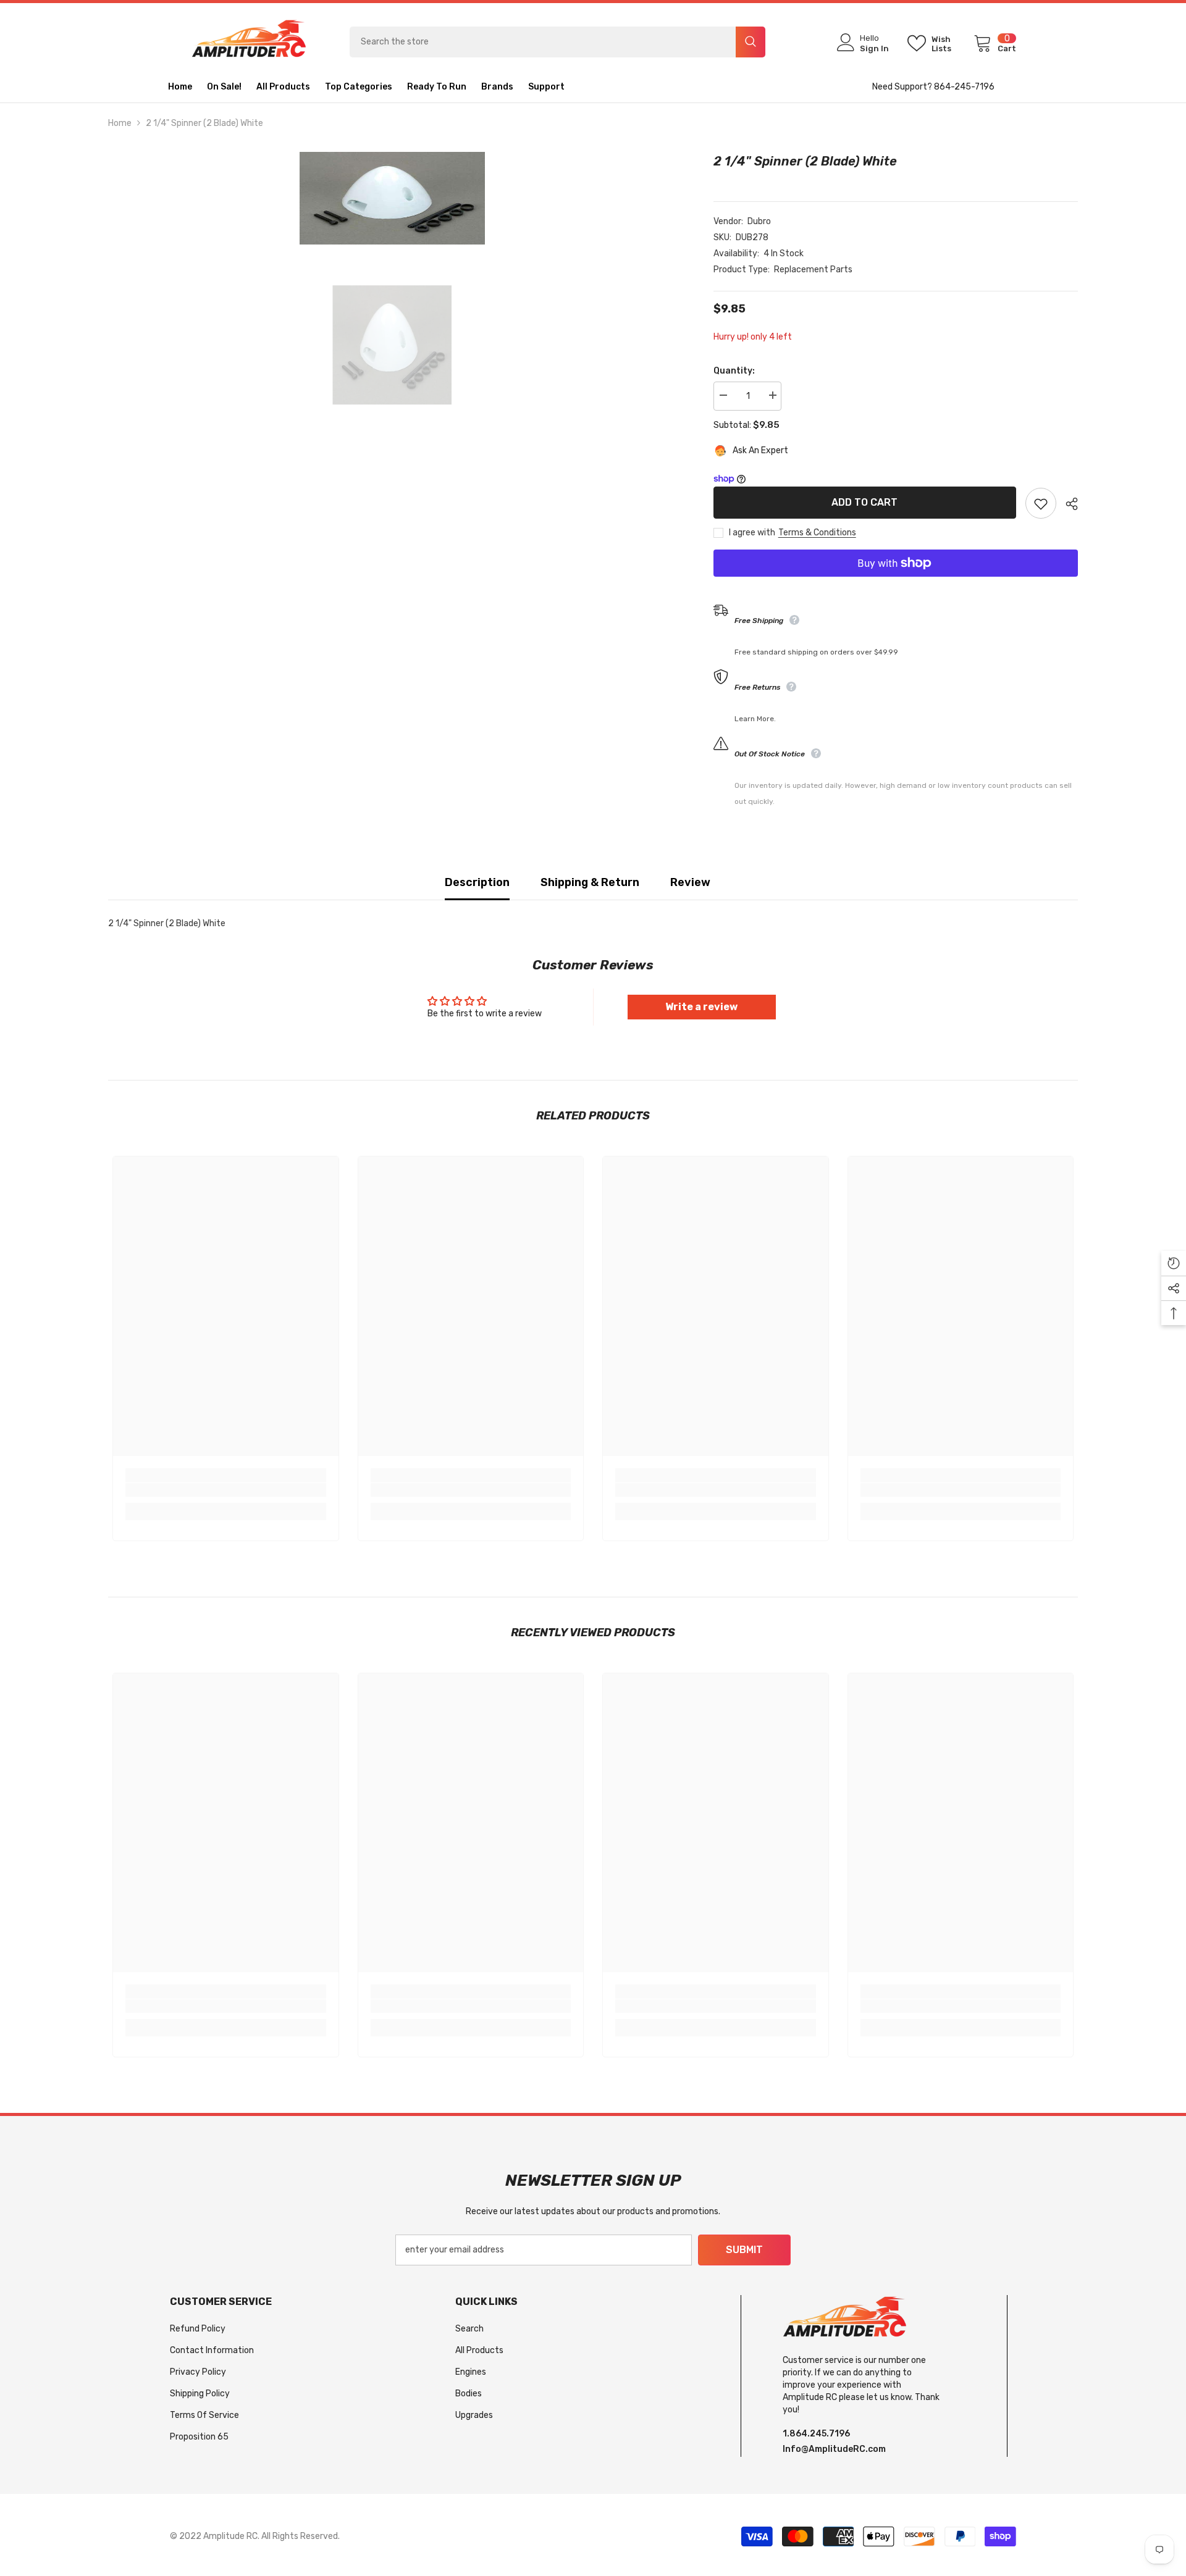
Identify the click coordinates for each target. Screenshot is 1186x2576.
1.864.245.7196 (816, 2434)
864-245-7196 (964, 87)
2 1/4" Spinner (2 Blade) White (805, 161)
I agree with (752, 533)
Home (120, 123)
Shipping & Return (590, 882)
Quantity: (734, 371)
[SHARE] (1067, 504)
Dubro (759, 221)
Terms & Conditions (817, 533)
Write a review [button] (701, 1007)
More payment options (896, 585)
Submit (744, 2250)
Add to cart (864, 502)
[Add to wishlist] (1041, 503)
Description (477, 882)
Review (690, 882)
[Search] (557, 42)
